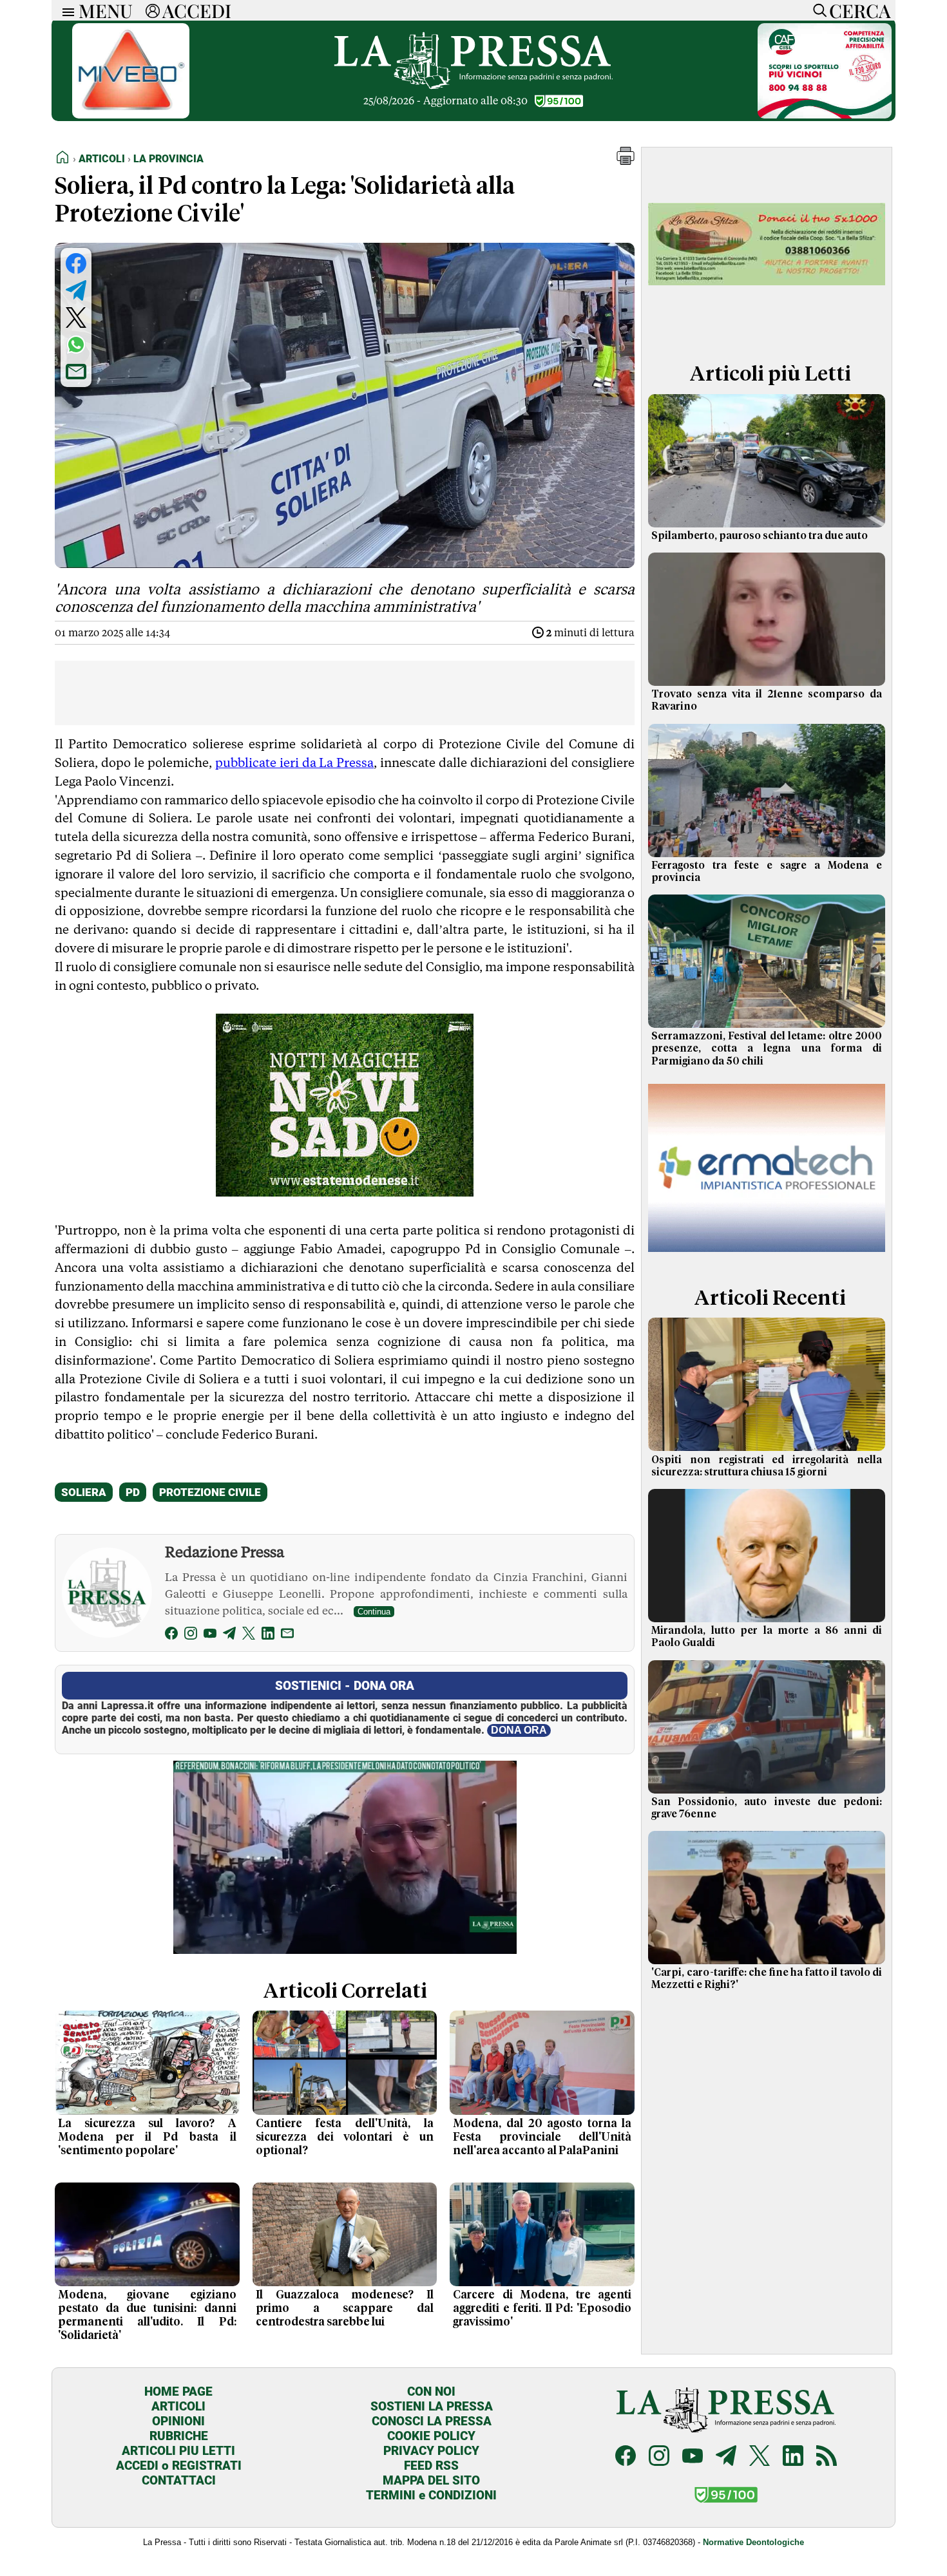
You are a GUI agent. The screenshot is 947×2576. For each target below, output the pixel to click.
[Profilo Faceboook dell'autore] (171, 1635)
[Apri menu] (65, 11)
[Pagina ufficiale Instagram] (659, 2457)
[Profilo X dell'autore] (249, 1635)
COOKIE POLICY (431, 2436)
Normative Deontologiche (753, 2542)
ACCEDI (197, 10)
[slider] (331, 1945)
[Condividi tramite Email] (76, 372)
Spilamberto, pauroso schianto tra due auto (760, 536)
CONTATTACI (179, 2480)
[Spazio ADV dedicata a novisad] (345, 1192)
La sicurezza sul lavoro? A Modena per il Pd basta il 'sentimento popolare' (147, 2137)
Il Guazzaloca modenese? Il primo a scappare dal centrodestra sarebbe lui (345, 2309)
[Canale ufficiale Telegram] (726, 2457)
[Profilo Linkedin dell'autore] (268, 1635)
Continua (374, 1612)
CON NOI (431, 2391)
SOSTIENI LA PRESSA (432, 2406)
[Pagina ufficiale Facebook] (626, 2457)
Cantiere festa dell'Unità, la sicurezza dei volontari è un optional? (345, 2137)
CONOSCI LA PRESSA (432, 2421)
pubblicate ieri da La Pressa (295, 762)
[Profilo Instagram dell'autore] (191, 1635)
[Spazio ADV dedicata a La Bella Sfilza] (767, 331)
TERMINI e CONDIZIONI (431, 2495)
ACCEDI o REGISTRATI (179, 2466)
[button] (626, 161)
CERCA (860, 10)
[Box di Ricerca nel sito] (817, 10)
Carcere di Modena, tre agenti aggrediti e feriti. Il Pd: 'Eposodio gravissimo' (542, 2309)
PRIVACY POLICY (431, 2451)
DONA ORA (519, 1730)
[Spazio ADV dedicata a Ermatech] (767, 1255)
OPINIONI (178, 2421)
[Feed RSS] (827, 2457)
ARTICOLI (178, 2406)
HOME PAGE (178, 2391)
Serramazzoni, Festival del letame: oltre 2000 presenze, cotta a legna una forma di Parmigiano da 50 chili (767, 1048)
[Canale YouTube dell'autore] (210, 1635)
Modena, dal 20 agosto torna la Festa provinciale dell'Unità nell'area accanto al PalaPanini (542, 2137)
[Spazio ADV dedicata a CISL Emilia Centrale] (825, 115)
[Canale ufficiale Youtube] (693, 2457)
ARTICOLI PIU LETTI (178, 2451)
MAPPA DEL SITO (431, 2480)
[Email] (287, 1635)
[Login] (153, 10)
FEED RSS (431, 2466)
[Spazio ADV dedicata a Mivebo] (131, 115)
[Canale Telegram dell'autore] (229, 1635)
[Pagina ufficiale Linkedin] (793, 2457)
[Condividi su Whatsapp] (76, 345)
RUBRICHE (179, 2436)
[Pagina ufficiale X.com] (760, 2457)
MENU (106, 10)
